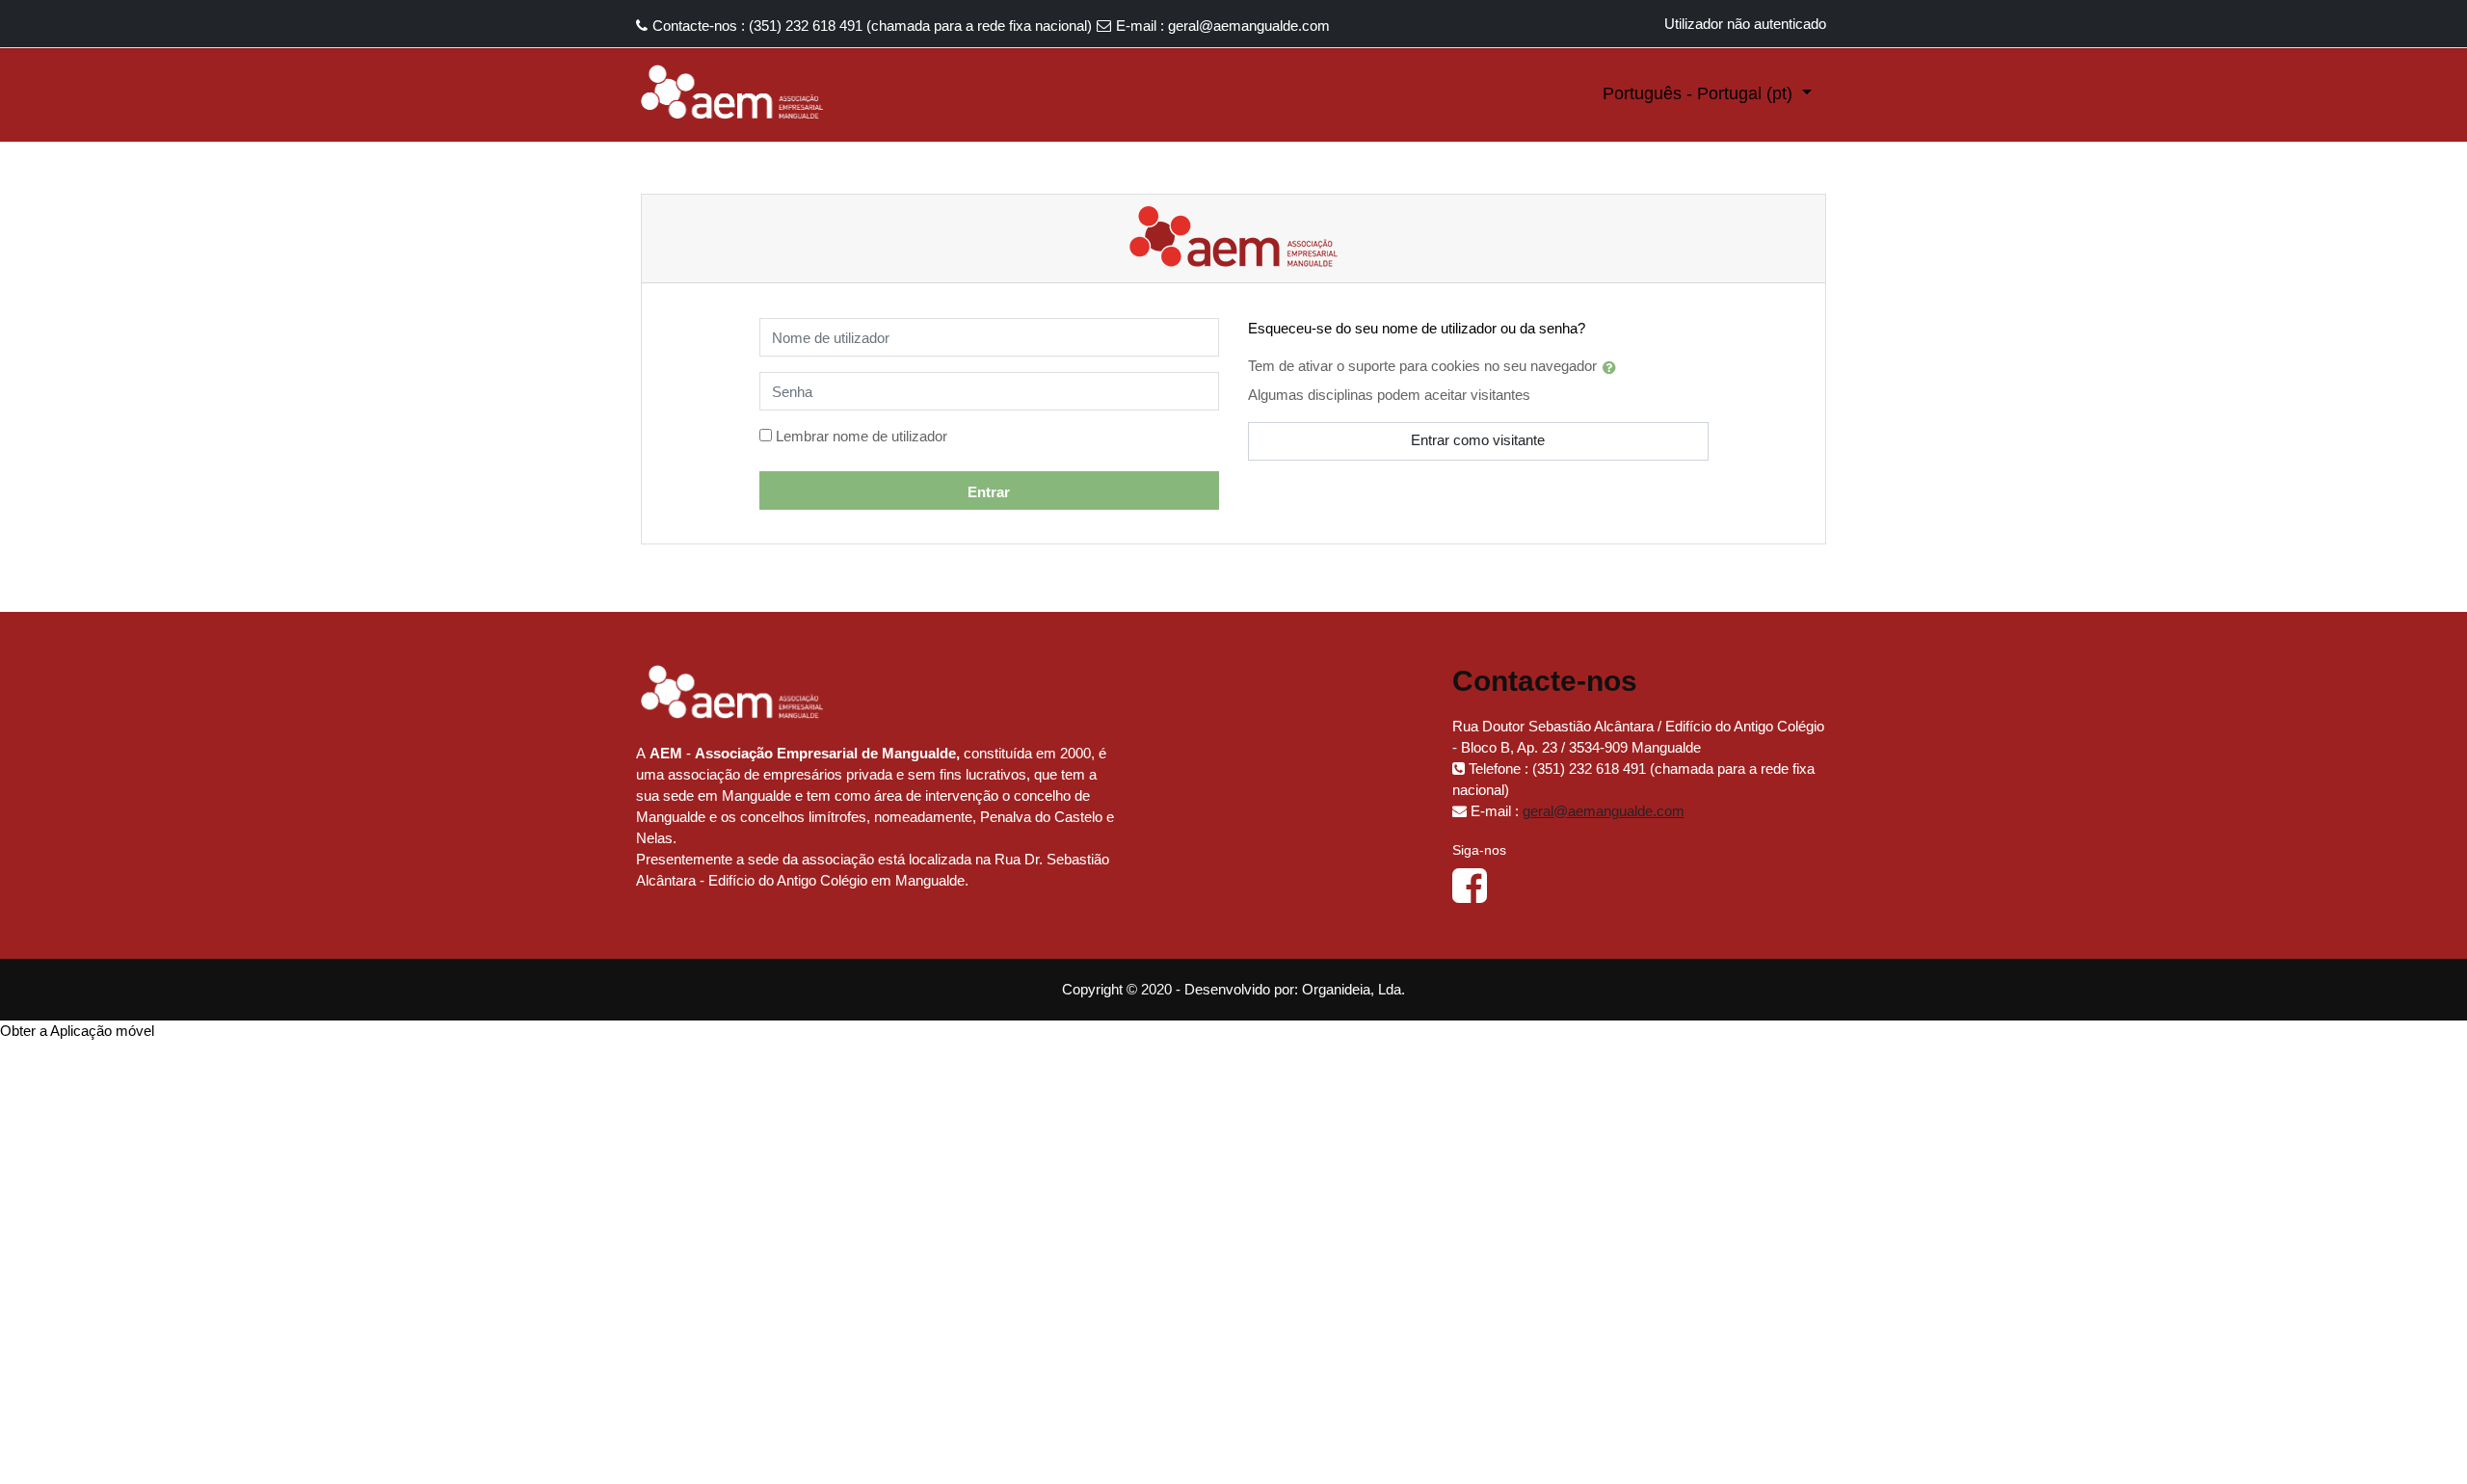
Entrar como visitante (1478, 440)
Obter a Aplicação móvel (77, 1031)
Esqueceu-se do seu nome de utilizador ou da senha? (1417, 328)
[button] (1613, 367)
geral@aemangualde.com (1249, 26)
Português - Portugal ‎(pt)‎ (1700, 93)
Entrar (989, 492)
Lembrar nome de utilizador (862, 436)
